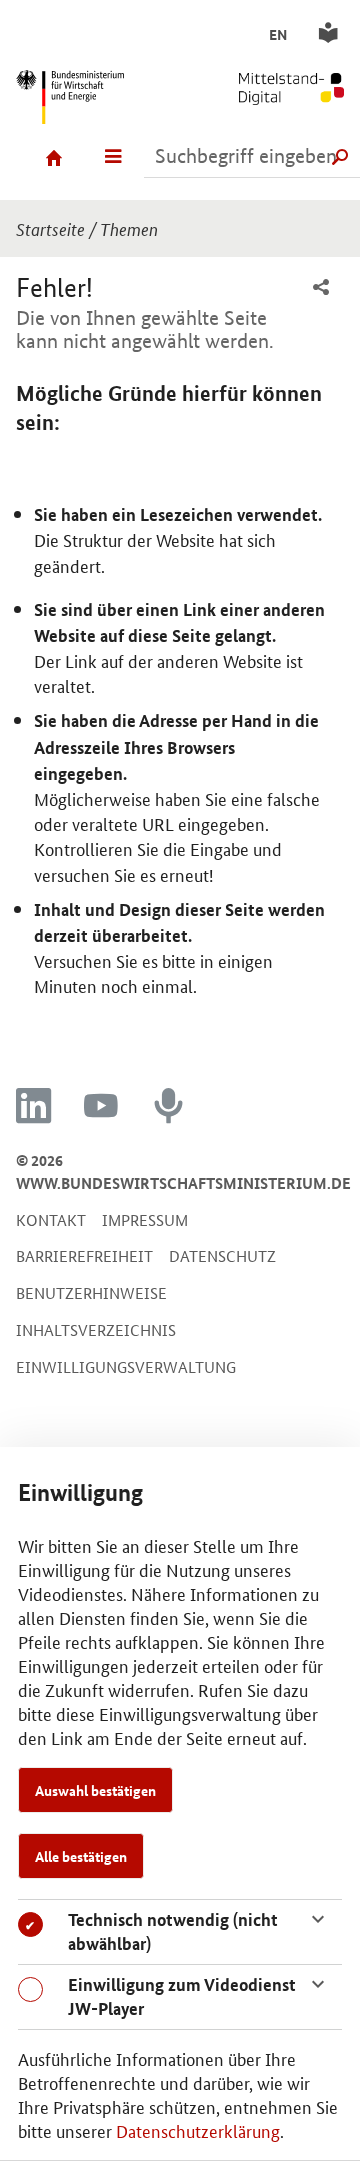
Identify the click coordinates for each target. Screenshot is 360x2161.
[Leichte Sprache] (331, 33)
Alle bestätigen (81, 1856)
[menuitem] (321, 288)
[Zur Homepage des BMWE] (90, 94)
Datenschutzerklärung (198, 2130)
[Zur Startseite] (270, 84)
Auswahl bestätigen (95, 1790)
